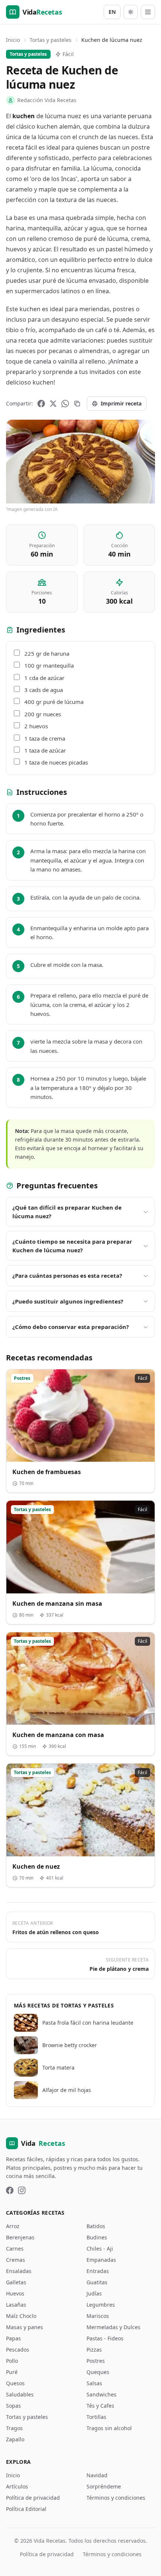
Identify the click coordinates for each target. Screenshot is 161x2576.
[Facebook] (41, 404)
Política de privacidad (33, 2498)
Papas (13, 2338)
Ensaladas (19, 2271)
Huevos (15, 2293)
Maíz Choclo (21, 2316)
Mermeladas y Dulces (113, 2327)
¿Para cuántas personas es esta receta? (67, 1275)
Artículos (17, 2486)
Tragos (14, 2428)
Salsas (94, 2383)
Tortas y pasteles (51, 40)
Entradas (98, 2271)
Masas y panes (25, 2327)
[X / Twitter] (53, 404)
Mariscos (98, 2316)
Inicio (13, 40)
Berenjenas (20, 2237)
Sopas (13, 2406)
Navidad (97, 2475)
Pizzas (94, 2350)
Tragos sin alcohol (109, 2428)
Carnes (15, 2249)
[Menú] (148, 12)
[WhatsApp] (65, 404)
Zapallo (15, 2439)
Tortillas (96, 2417)
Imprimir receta (121, 403)
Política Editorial (26, 2509)
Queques (98, 2372)
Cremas (16, 2260)
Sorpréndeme (104, 2486)
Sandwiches (101, 2394)
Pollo (12, 2361)
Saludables (20, 2394)
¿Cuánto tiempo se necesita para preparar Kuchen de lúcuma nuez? (72, 1246)
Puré (12, 2372)
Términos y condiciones (116, 2498)
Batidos (96, 2226)
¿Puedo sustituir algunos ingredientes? (68, 1301)
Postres (96, 2361)
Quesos (15, 2383)
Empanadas (101, 2260)
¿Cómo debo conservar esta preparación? (71, 1327)
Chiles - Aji (100, 2249)
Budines (97, 2237)
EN (112, 12)
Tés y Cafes (100, 2406)
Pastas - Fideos (105, 2338)
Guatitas (97, 2282)
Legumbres (101, 2305)
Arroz (13, 2226)
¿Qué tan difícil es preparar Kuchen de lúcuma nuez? (67, 1212)
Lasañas (16, 2305)
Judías (94, 2293)
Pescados (18, 2350)
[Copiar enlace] (77, 404)
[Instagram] (22, 2190)
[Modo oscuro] (131, 12)
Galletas (16, 2282)
